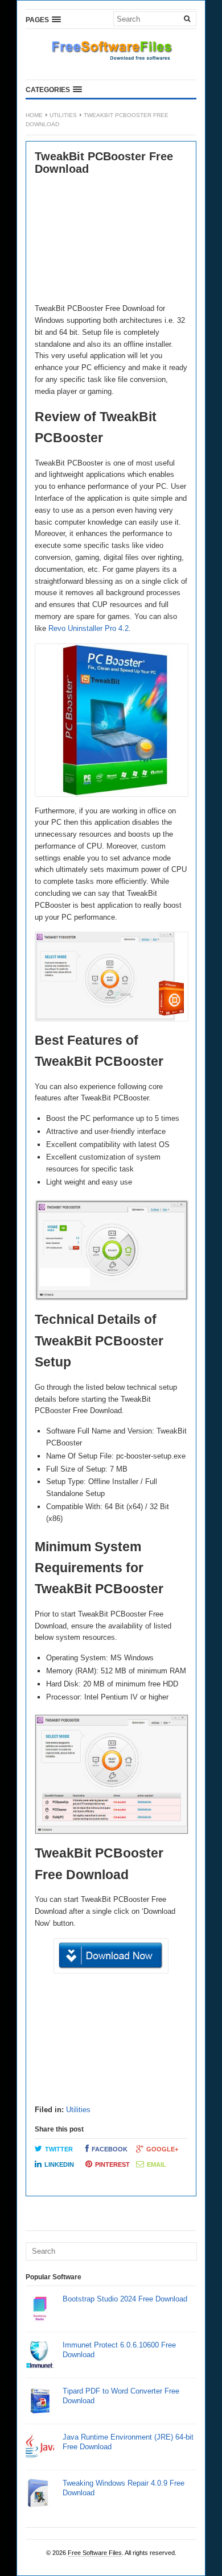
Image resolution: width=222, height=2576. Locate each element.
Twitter (59, 2149)
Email (157, 2164)
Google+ (162, 2149)
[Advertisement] (111, 240)
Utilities (63, 115)
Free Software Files (95, 2553)
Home (34, 115)
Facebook (110, 2149)
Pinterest (112, 2164)
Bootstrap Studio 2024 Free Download (125, 2299)
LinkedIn (59, 2164)
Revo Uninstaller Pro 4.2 (89, 628)
